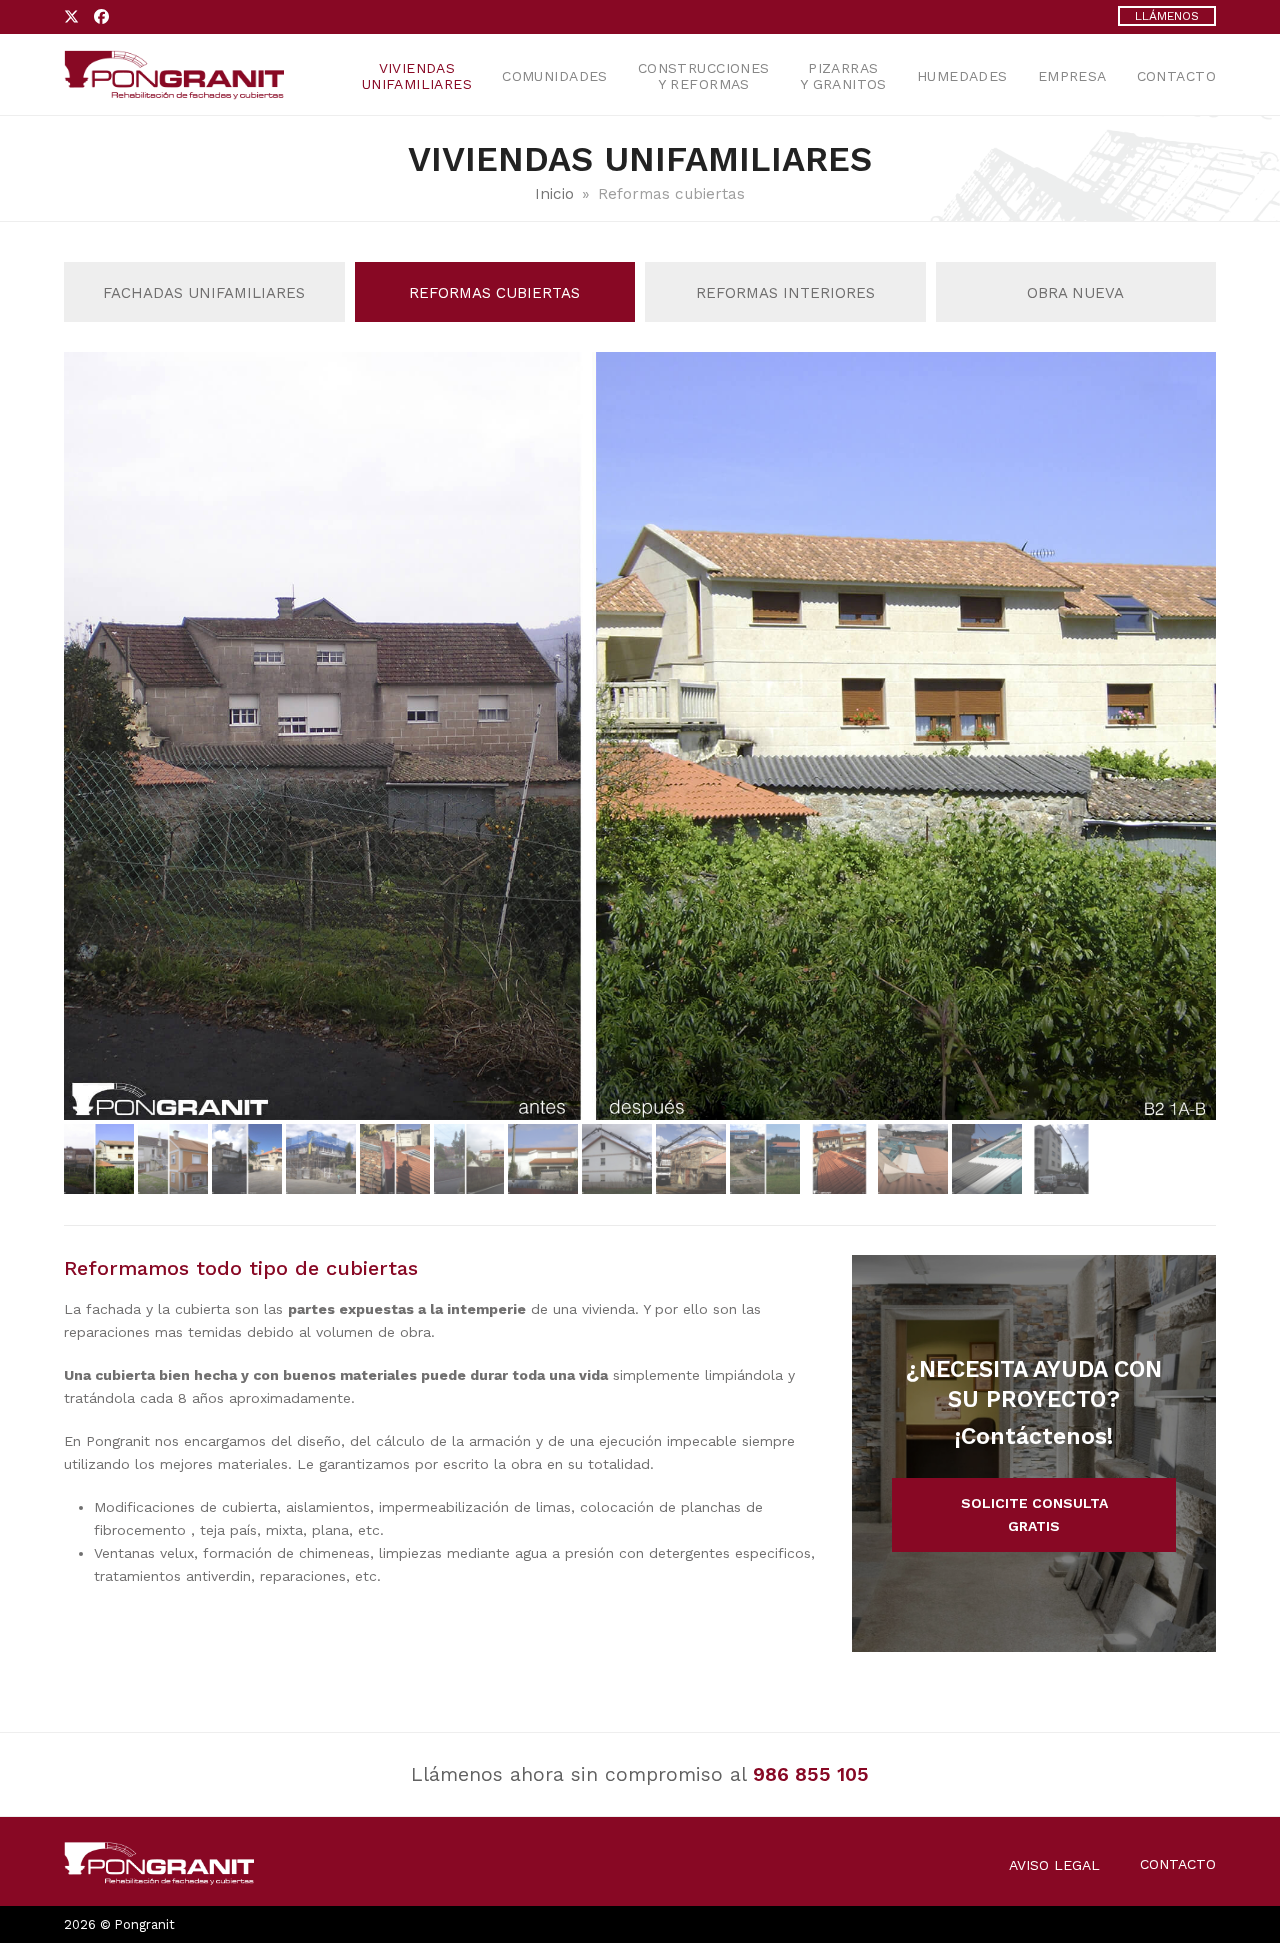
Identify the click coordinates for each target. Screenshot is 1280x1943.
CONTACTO (1178, 1864)
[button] (1199, 736)
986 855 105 (811, 1774)
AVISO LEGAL (1054, 1865)
